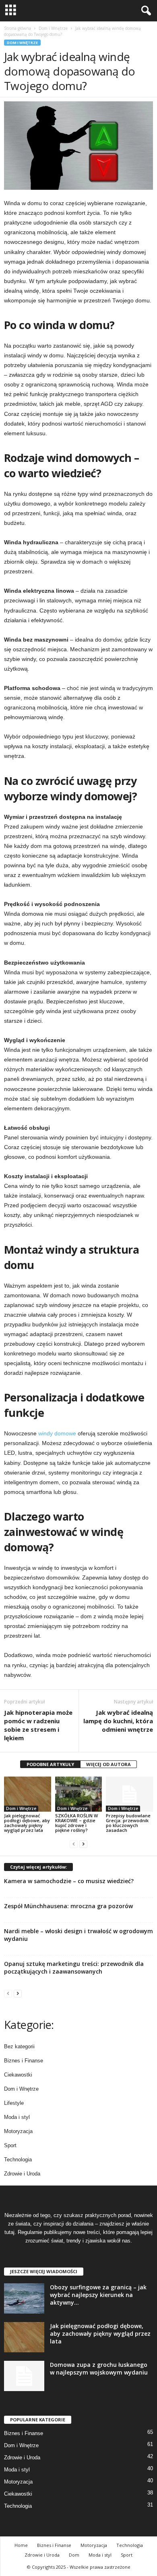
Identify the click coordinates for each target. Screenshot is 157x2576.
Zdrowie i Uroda (22, 2174)
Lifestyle (14, 2103)
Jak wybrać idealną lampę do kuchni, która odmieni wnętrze (118, 1721)
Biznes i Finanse (24, 2061)
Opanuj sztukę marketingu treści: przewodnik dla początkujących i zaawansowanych (74, 1968)
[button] (145, 11)
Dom (74, 2555)
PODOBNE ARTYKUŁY (50, 1764)
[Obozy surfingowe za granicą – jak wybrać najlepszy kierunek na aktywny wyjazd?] (24, 2298)
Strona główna (18, 28)
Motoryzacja (18, 2131)
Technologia (18, 2160)
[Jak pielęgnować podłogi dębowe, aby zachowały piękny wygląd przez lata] (28, 1794)
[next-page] (83, 1844)
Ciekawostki (18, 2075)
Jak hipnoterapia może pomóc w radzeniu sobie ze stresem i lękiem (38, 1725)
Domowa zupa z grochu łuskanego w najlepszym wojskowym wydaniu (99, 2368)
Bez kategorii (19, 2046)
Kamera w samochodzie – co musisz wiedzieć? (69, 1881)
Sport (10, 2145)
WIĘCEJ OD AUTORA (108, 1764)
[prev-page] (74, 1844)
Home (21, 2545)
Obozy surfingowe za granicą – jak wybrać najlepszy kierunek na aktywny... (98, 2295)
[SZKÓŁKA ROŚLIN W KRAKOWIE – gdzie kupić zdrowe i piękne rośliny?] (79, 1794)
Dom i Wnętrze (53, 28)
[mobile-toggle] (11, 11)
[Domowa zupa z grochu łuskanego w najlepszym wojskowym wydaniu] (24, 2376)
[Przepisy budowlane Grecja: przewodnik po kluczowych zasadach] (129, 1794)
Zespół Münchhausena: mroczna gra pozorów (68, 1906)
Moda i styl (17, 2117)
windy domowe (57, 1433)
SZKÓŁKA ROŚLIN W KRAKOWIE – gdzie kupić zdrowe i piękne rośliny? (76, 1823)
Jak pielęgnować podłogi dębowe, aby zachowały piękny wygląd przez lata (27, 1823)
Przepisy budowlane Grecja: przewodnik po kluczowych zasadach (128, 1823)
